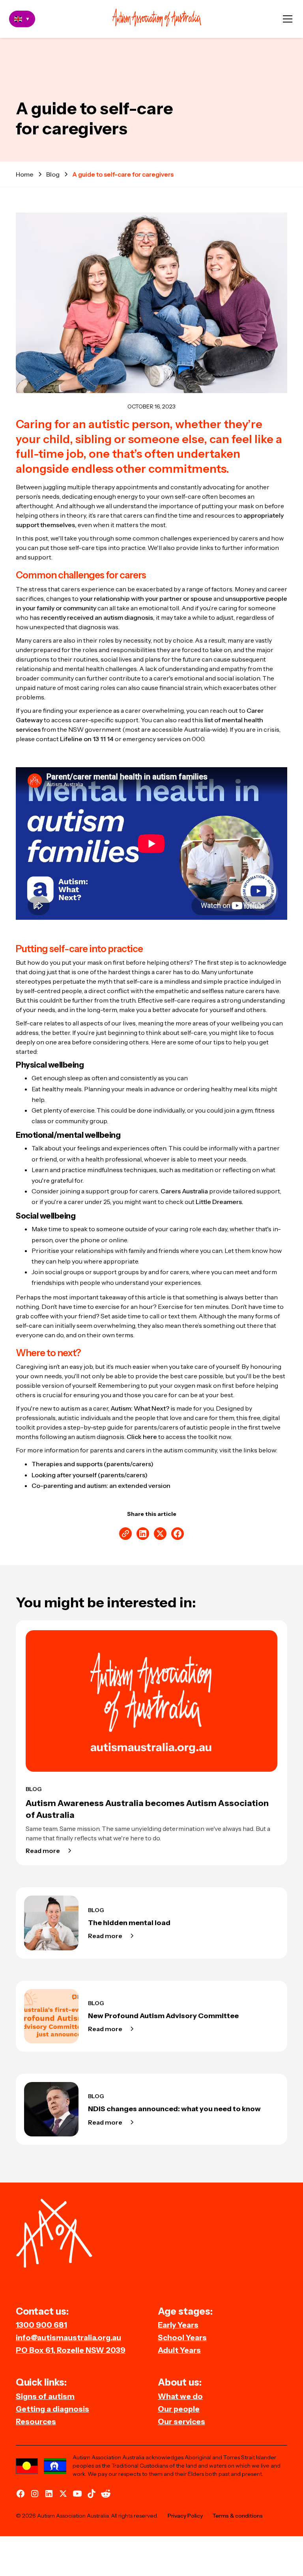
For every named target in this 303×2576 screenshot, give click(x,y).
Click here (142, 1437)
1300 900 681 (41, 2325)
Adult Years (179, 2350)
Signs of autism (45, 2396)
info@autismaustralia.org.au (68, 2337)
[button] (288, 19)
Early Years (178, 2325)
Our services (181, 2421)
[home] (157, 19)
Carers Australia (184, 1191)
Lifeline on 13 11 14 (87, 739)
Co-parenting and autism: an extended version (101, 1486)
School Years (182, 2337)
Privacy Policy (185, 2516)
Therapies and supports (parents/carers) (93, 1464)
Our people (179, 2409)
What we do (180, 2396)
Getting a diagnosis (52, 2409)
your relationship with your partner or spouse (146, 598)
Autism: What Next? (140, 1408)
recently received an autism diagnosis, (98, 617)
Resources (36, 2421)
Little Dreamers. (220, 1202)
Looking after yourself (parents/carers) (90, 1475)
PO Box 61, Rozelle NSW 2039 (71, 2350)
